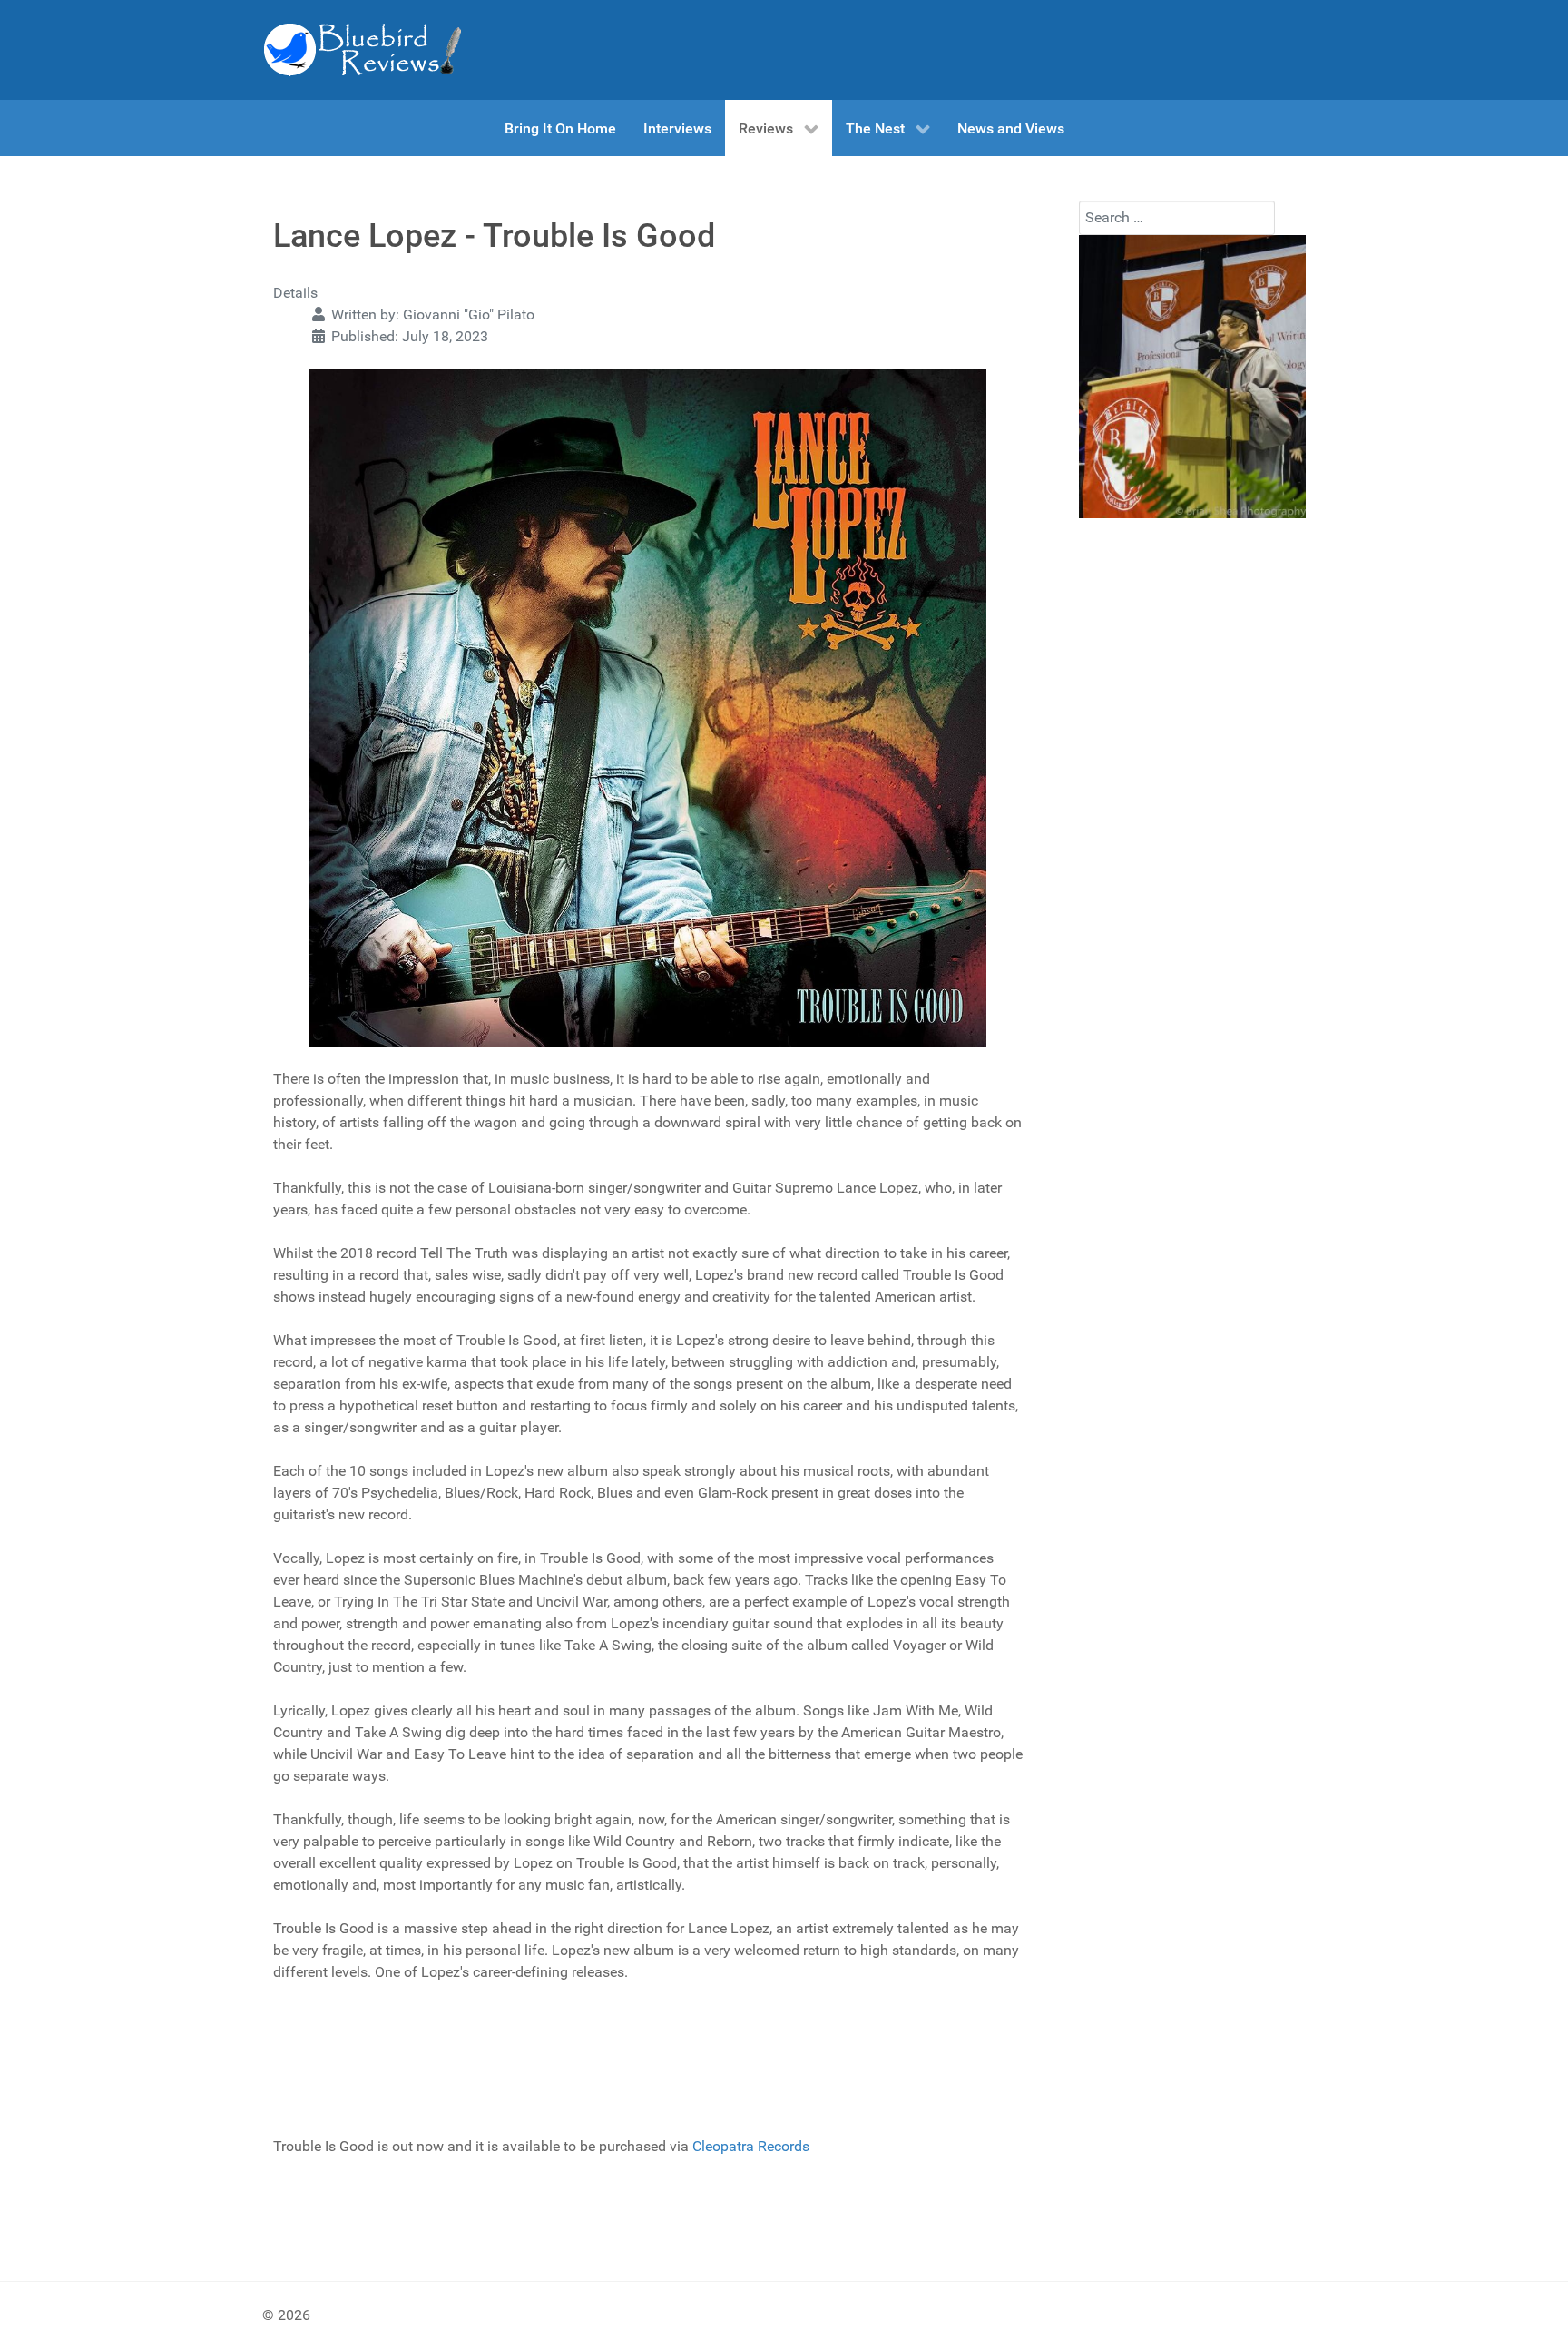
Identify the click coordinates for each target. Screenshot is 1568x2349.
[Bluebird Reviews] (362, 50)
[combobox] (1177, 218)
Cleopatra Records (751, 2146)
